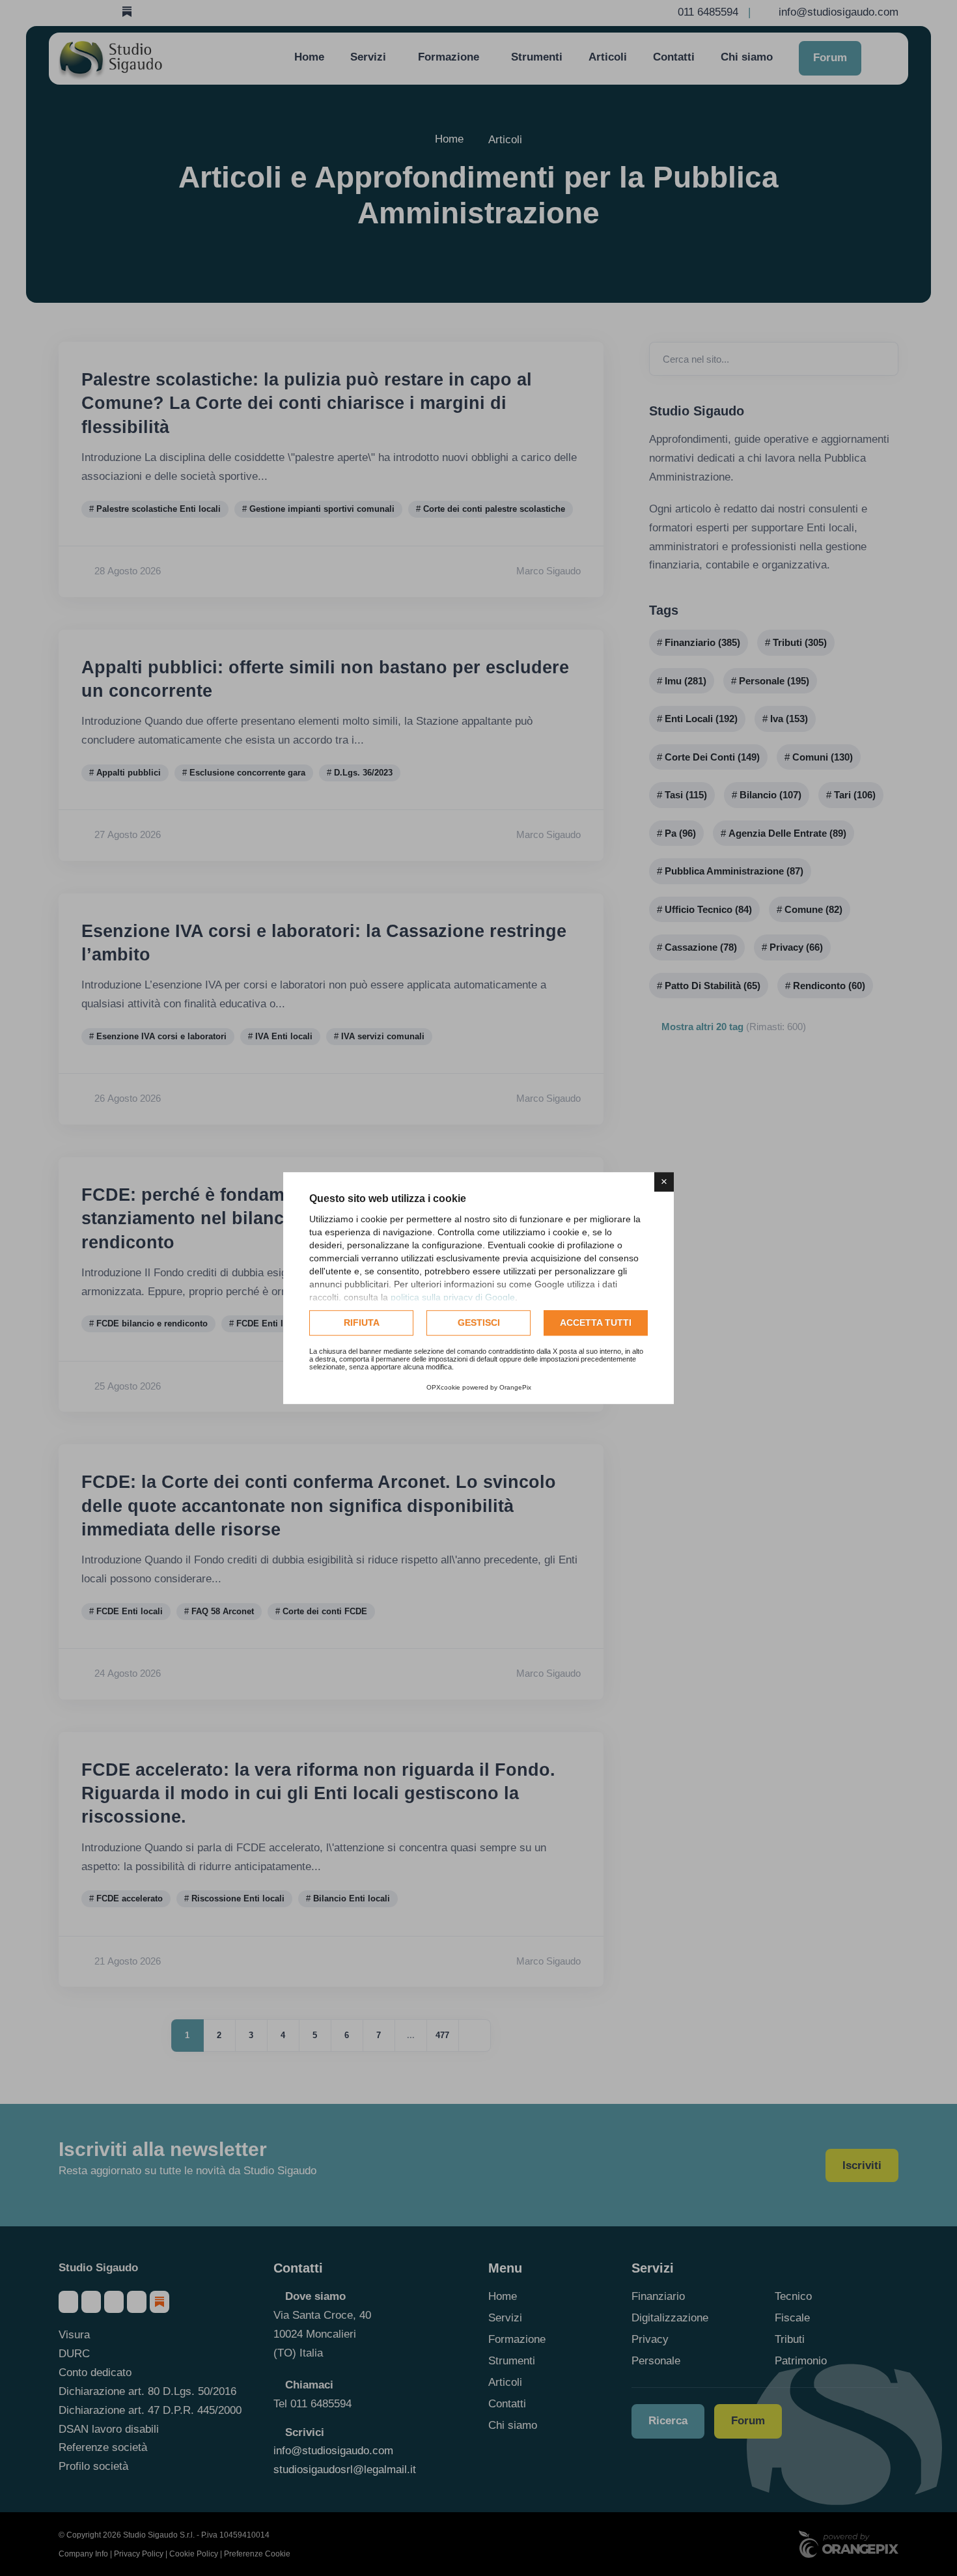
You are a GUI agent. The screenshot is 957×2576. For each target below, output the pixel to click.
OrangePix (515, 1387)
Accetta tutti (596, 1323)
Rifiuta (362, 1323)
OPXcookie (443, 1387)
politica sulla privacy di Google (453, 1297)
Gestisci (479, 1323)
